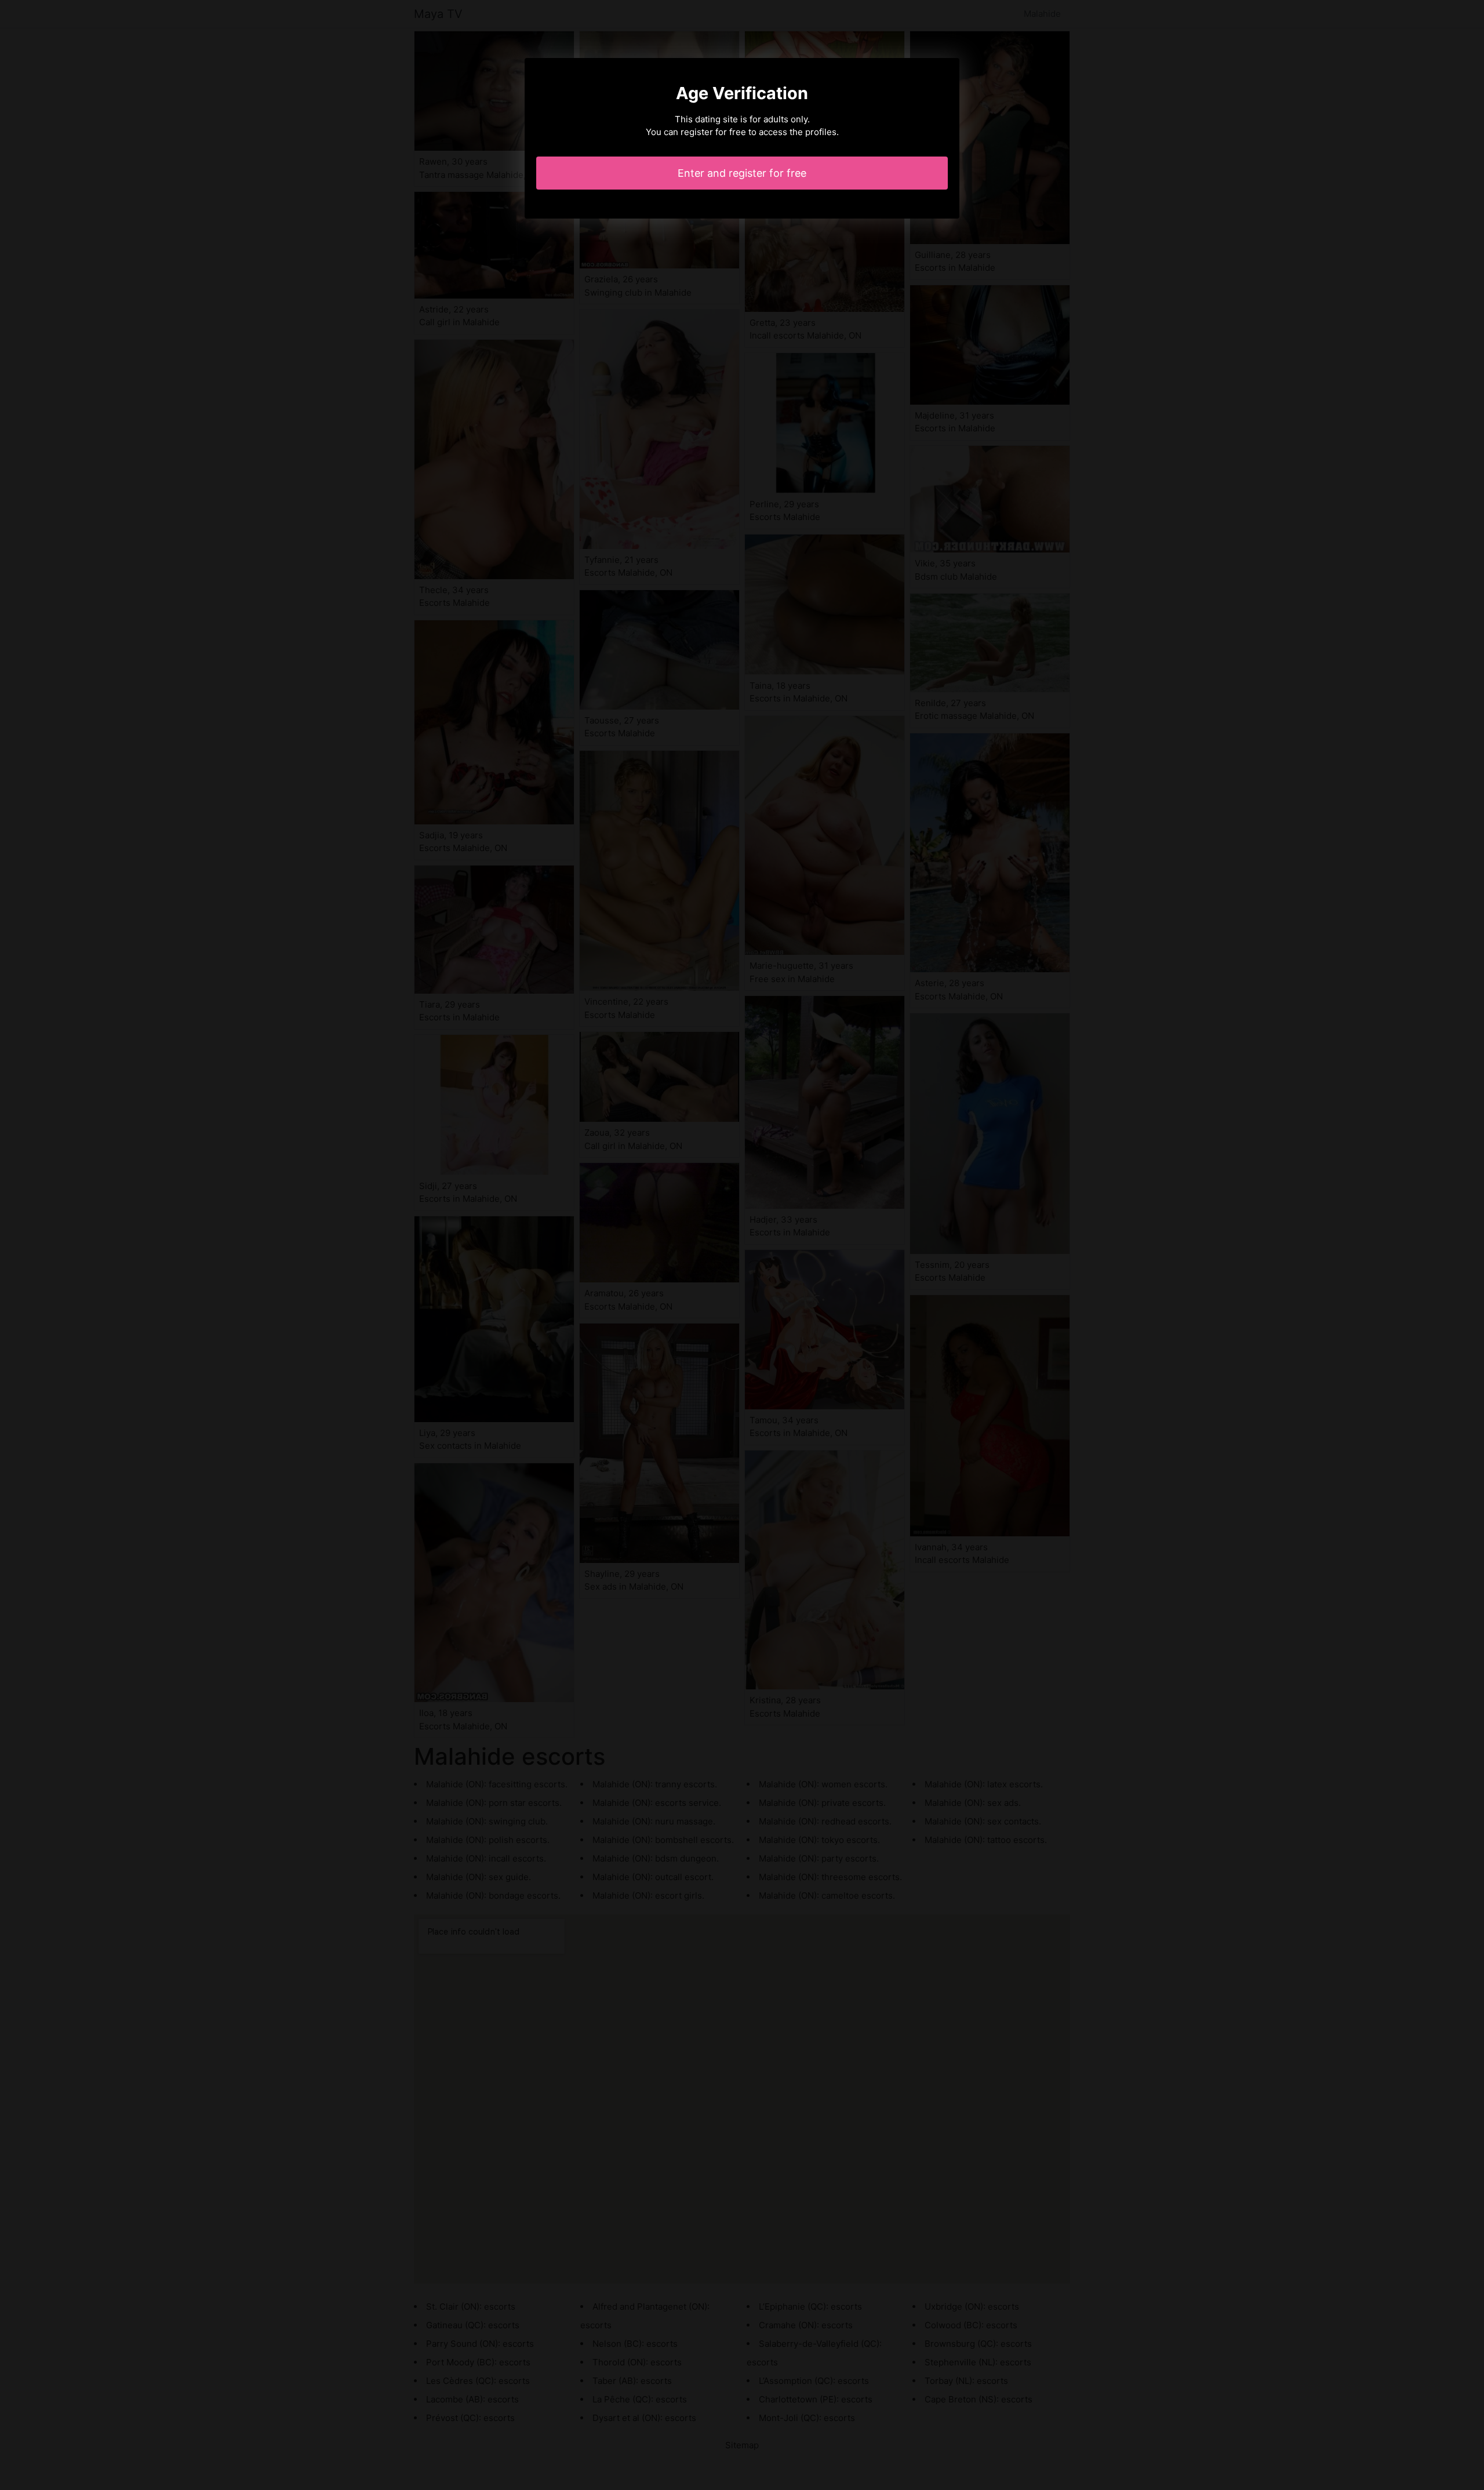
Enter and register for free (742, 173)
